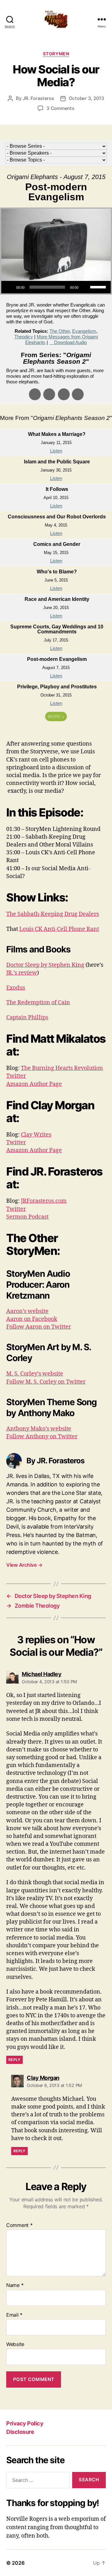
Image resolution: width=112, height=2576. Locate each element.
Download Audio (70, 342)
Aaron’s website (27, 1311)
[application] (56, 287)
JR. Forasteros (38, 98)
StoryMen (56, 54)
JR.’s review (22, 973)
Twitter (16, 1076)
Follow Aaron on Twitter (39, 1327)
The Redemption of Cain (38, 1003)
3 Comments (60, 108)
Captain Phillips (27, 1018)
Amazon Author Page (34, 1084)
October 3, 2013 (86, 98)
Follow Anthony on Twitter (42, 1437)
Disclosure (20, 2432)
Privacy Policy (25, 2423)
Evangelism (84, 331)
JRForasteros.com (44, 1201)
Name (15, 2285)
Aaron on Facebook (32, 1319)
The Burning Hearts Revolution (62, 1068)
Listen (56, 451)
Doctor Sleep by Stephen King (45, 965)
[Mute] (85, 287)
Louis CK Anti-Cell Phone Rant (59, 929)
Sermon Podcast (27, 1217)
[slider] (99, 287)
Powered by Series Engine (56, 734)
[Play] (9, 287)
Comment (19, 2225)
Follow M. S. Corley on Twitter (46, 1382)
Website (15, 2344)
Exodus (16, 988)
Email (14, 2315)
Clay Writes (36, 1135)
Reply (14, 2060)
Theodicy (24, 337)
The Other (60, 331)
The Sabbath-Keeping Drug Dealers (53, 914)
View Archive (24, 1565)
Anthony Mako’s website (39, 1429)
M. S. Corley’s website (35, 1374)
